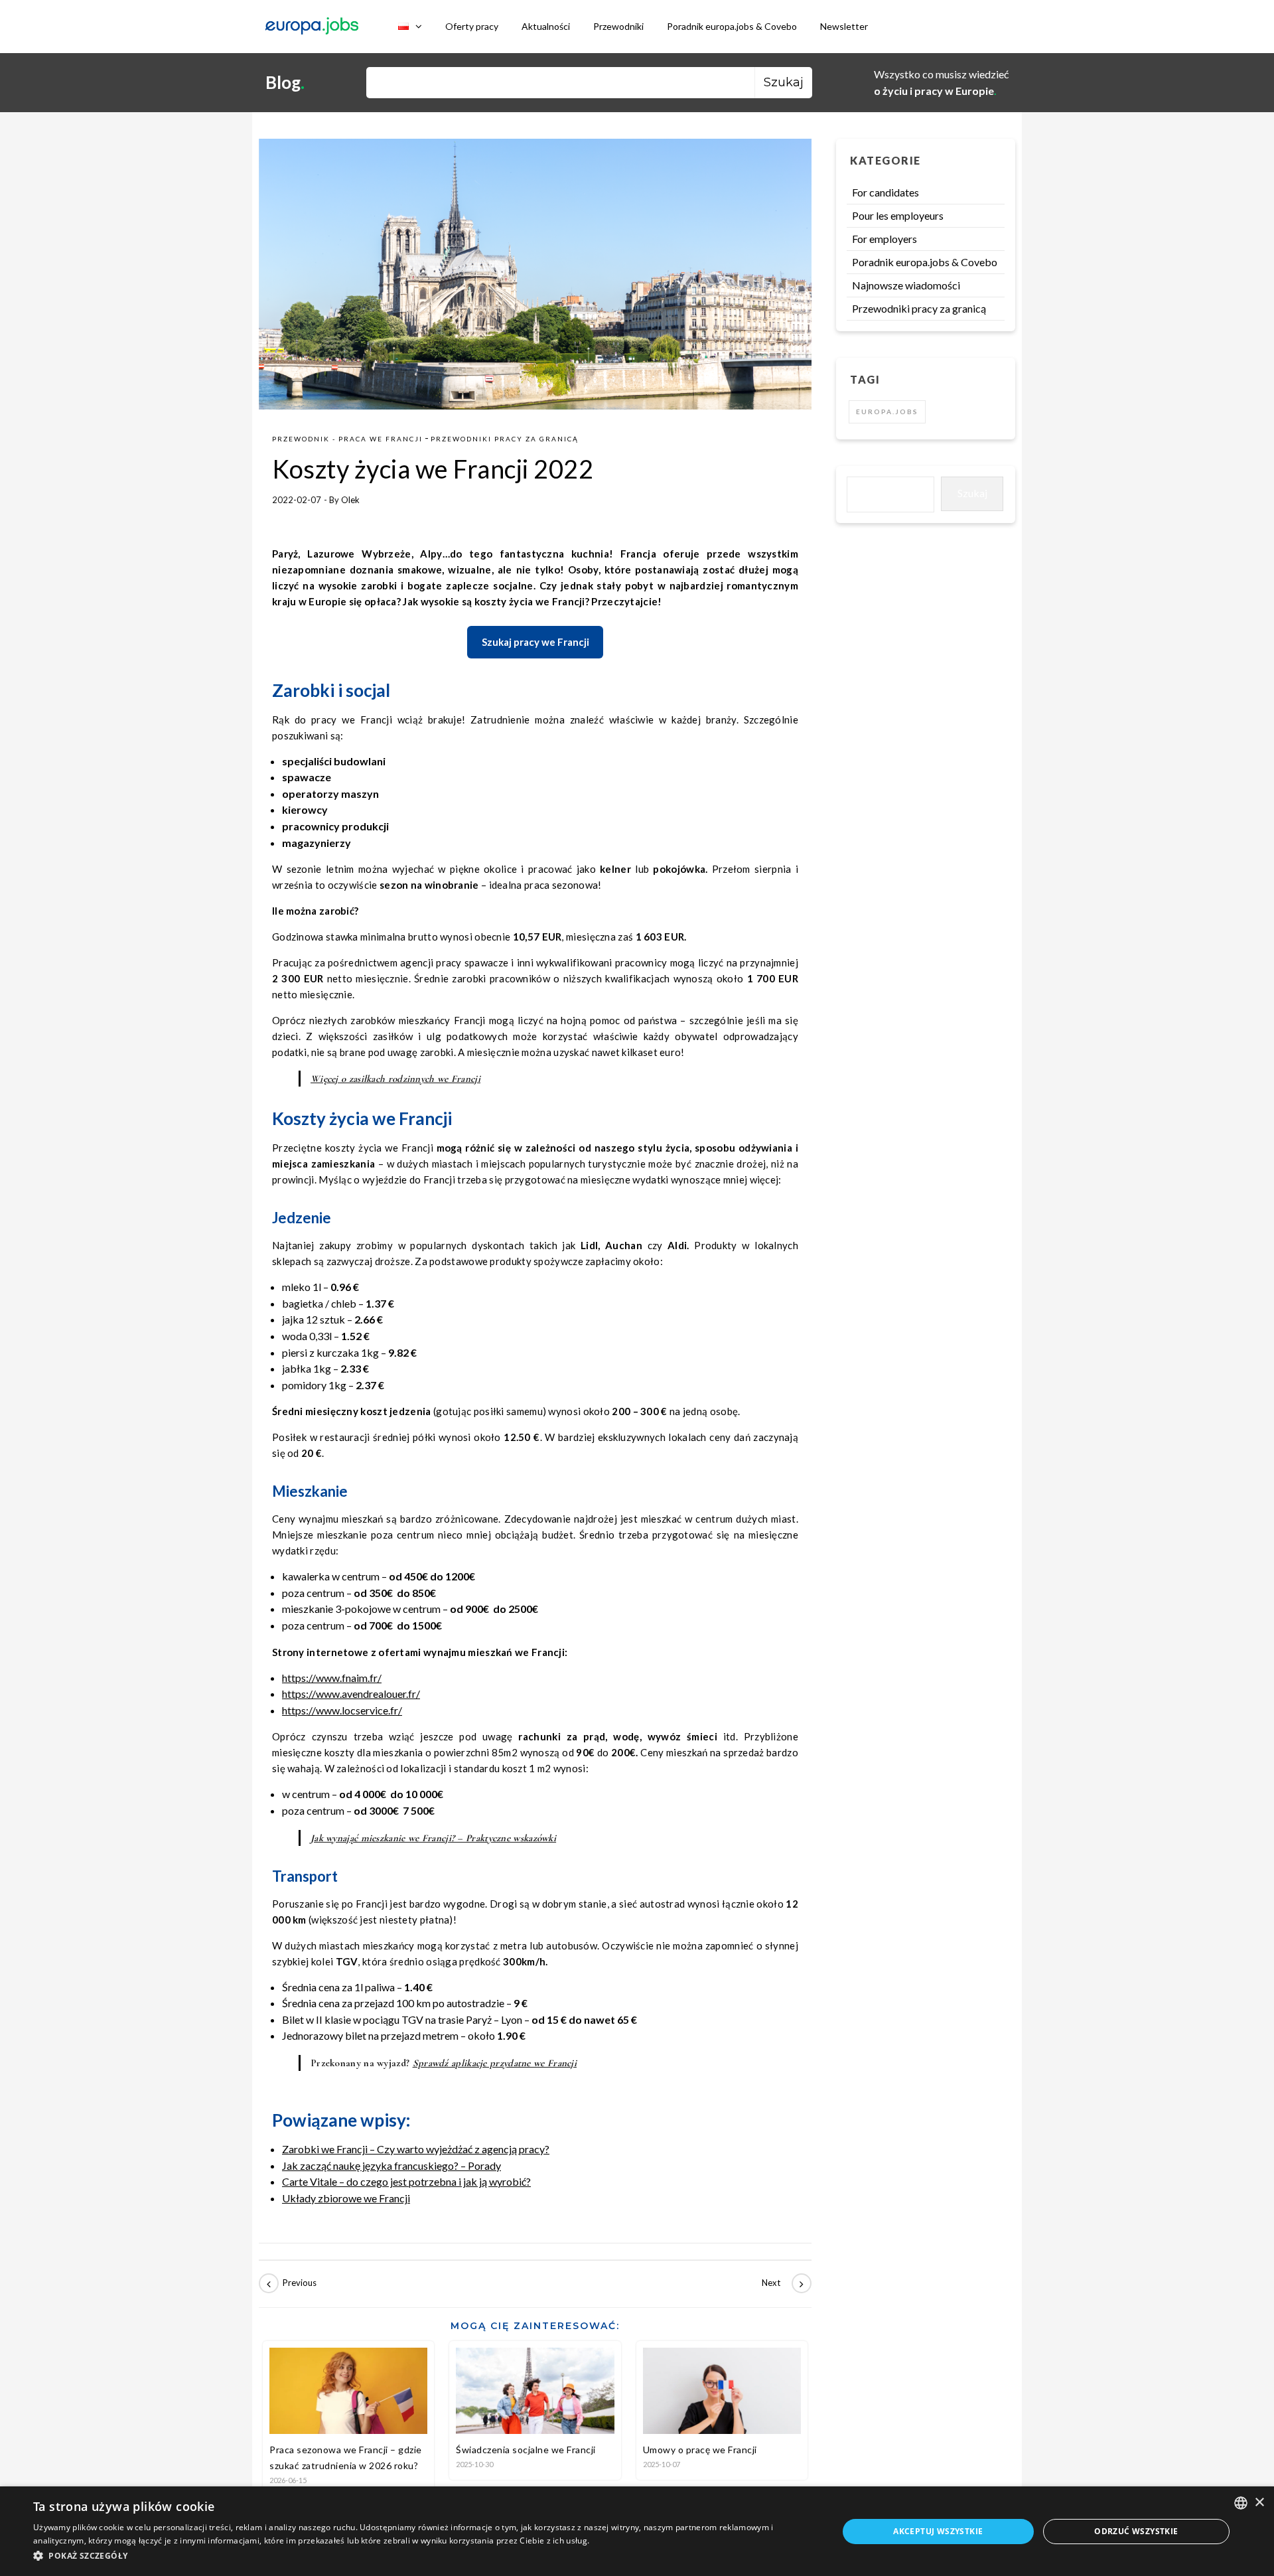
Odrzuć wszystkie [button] (1136, 2531)
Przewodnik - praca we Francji (347, 439)
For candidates (885, 192)
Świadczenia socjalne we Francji (526, 2450)
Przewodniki (618, 26)
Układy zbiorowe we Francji (346, 2198)
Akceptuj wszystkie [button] (938, 2531)
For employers (885, 239)
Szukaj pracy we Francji (535, 642)
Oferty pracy (472, 26)
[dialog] (637, 2531)
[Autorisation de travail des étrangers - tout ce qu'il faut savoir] (782, 2283)
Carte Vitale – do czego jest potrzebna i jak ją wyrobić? (406, 2181)
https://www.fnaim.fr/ (332, 1678)
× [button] (1259, 2503)
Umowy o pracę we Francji (700, 2450)
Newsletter (844, 26)
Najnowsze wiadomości (906, 285)
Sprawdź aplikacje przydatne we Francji (495, 2063)
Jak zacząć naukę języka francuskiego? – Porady (391, 2165)
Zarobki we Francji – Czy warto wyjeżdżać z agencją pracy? (416, 2149)
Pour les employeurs (898, 215)
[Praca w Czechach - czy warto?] (289, 2283)
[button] (424, 2556)
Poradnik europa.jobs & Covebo (732, 26)
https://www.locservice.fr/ (342, 1710)
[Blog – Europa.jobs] (312, 27)
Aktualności (546, 26)
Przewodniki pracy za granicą (505, 439)
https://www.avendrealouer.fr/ (351, 1694)
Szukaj (972, 493)
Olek (350, 500)
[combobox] (1241, 2503)
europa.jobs (887, 412)
